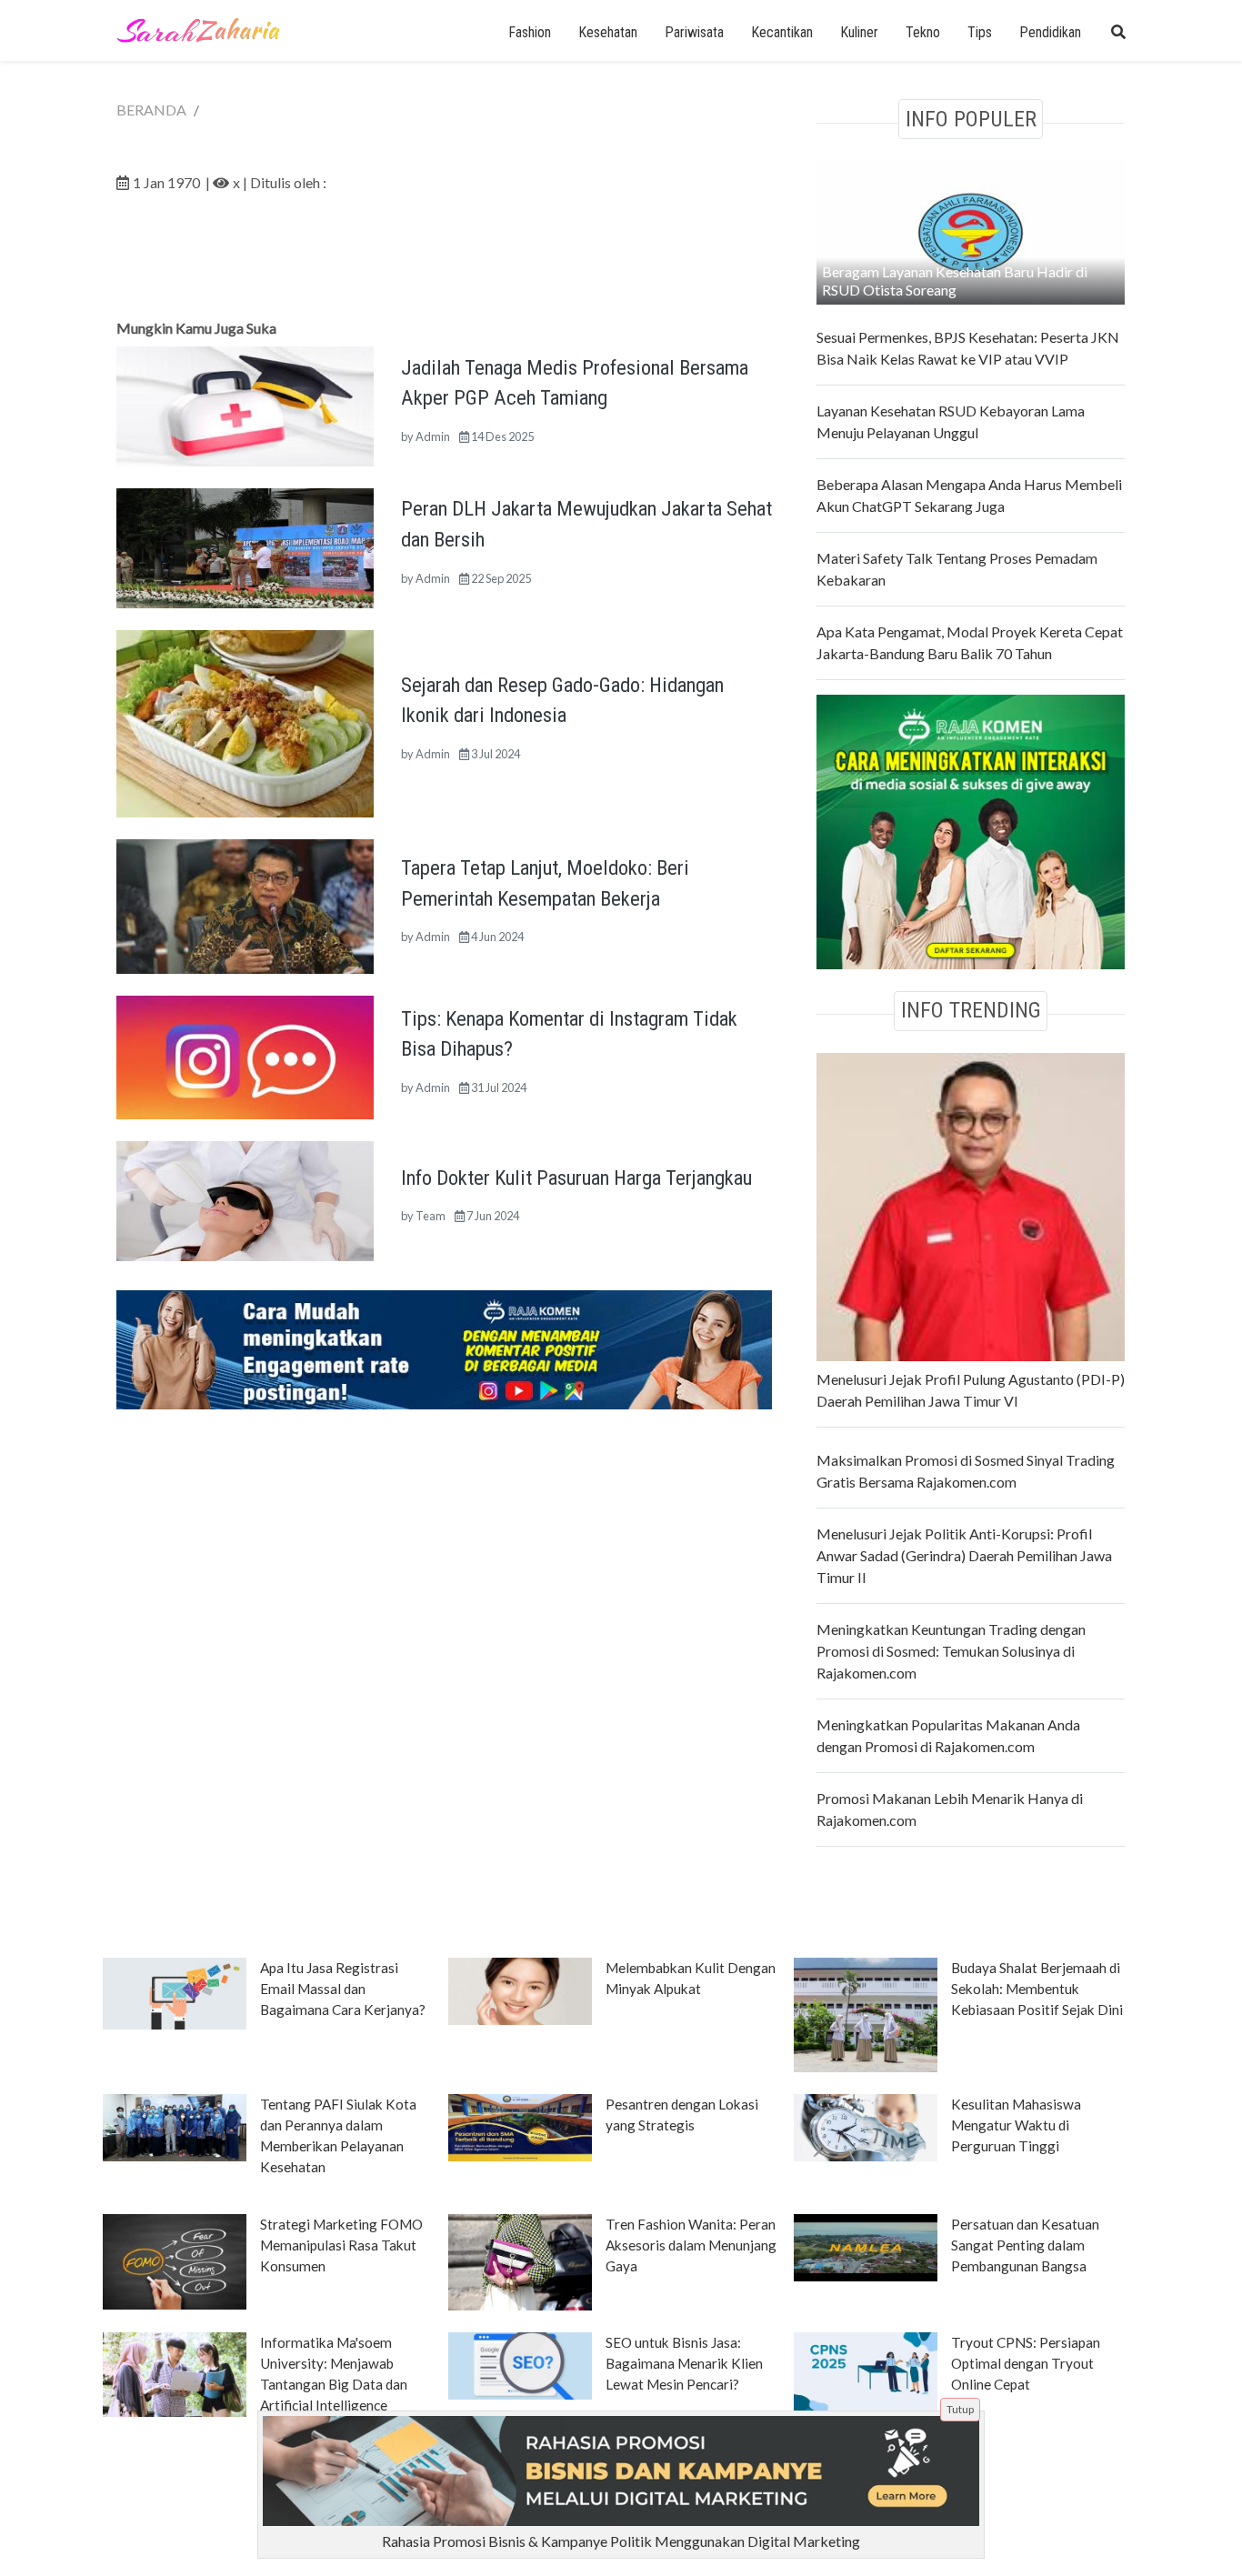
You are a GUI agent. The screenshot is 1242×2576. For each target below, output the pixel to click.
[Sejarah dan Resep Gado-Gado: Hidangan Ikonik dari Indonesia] (245, 722)
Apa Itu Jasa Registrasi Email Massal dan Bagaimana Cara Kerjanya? (343, 1989)
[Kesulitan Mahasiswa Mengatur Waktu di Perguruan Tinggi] (866, 2126)
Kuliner (859, 32)
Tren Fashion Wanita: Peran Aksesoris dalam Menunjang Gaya (691, 2245)
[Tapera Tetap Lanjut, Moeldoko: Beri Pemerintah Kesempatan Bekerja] (245, 904)
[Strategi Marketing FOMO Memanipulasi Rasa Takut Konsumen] (175, 2260)
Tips (980, 32)
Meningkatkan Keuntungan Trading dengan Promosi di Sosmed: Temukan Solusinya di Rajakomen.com (951, 1651)
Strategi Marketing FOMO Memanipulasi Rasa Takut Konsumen (341, 2245)
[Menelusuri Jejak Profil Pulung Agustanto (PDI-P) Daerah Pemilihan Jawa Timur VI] (971, 1204)
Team (431, 1216)
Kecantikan (782, 32)
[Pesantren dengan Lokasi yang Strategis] (520, 2126)
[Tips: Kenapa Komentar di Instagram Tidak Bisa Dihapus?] (245, 1055)
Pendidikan (1050, 32)
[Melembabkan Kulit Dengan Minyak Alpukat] (520, 1990)
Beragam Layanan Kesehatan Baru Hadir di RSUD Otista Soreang (955, 281)
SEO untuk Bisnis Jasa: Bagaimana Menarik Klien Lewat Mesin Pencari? (684, 2363)
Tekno (923, 32)
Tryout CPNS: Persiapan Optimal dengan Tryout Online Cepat (1026, 2363)
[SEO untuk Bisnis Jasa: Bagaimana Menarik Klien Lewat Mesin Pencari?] (520, 2364)
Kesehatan (608, 32)
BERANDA (151, 110)
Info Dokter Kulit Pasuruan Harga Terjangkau (576, 1178)
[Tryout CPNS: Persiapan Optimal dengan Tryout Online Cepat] (866, 2371)
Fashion (530, 32)
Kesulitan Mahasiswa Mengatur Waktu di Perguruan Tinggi (1016, 2125)
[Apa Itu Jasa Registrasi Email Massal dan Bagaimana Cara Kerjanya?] (175, 1992)
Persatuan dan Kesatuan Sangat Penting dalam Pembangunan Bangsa (1025, 2245)
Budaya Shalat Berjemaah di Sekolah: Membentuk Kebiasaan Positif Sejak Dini (1037, 1989)
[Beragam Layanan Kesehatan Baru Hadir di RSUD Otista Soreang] (971, 231)
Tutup (960, 2409)
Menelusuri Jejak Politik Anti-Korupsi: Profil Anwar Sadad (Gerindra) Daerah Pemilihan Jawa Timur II (964, 1555)
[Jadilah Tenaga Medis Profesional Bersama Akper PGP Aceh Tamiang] (245, 404)
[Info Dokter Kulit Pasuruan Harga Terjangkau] (245, 1199)
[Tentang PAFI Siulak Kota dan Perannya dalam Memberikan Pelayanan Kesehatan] (175, 2126)
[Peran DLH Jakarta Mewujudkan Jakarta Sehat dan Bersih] (245, 546)
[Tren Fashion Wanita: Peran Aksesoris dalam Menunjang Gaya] (520, 2260)
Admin (433, 436)
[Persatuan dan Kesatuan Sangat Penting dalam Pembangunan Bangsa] (866, 2246)
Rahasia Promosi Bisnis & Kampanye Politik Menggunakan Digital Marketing (621, 2541)
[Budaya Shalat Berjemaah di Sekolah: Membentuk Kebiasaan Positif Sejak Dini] (866, 2013)
